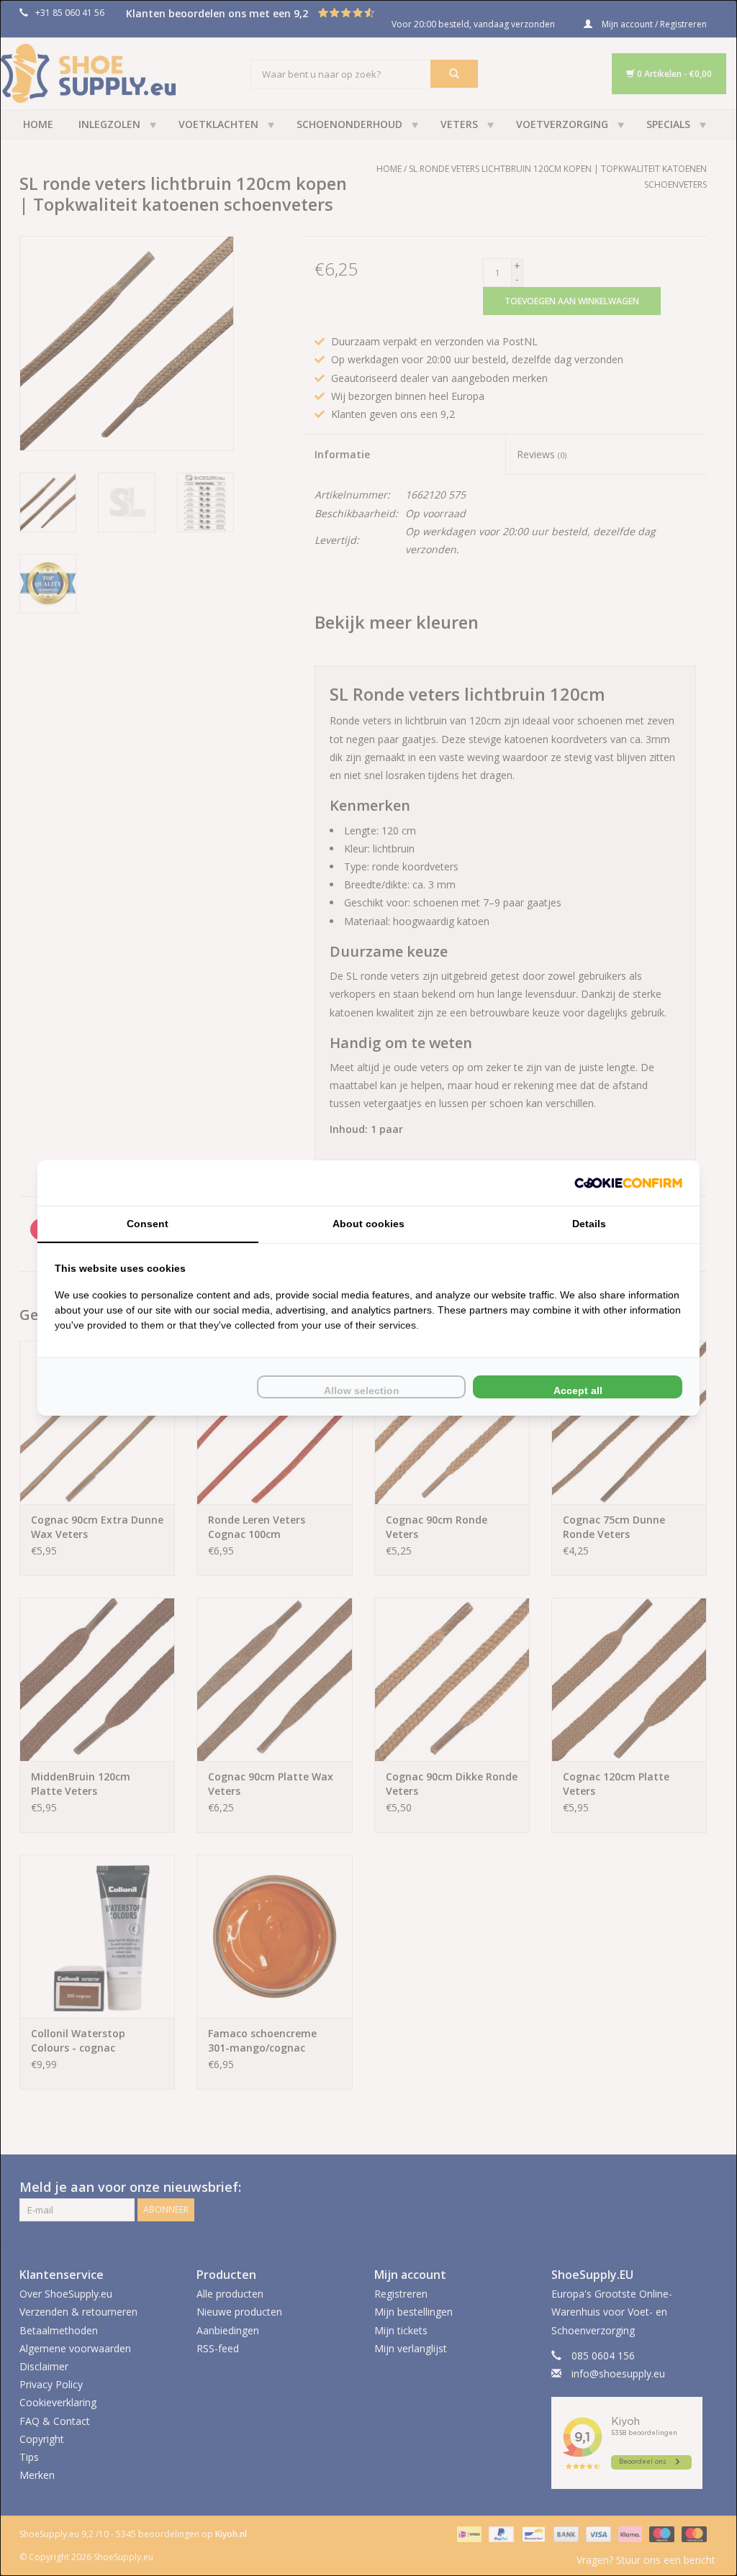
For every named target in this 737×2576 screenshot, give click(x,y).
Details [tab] (589, 1224)
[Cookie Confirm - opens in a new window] (628, 1183)
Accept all (578, 1391)
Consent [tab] (148, 1224)
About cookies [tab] (368, 1224)
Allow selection (362, 1391)
